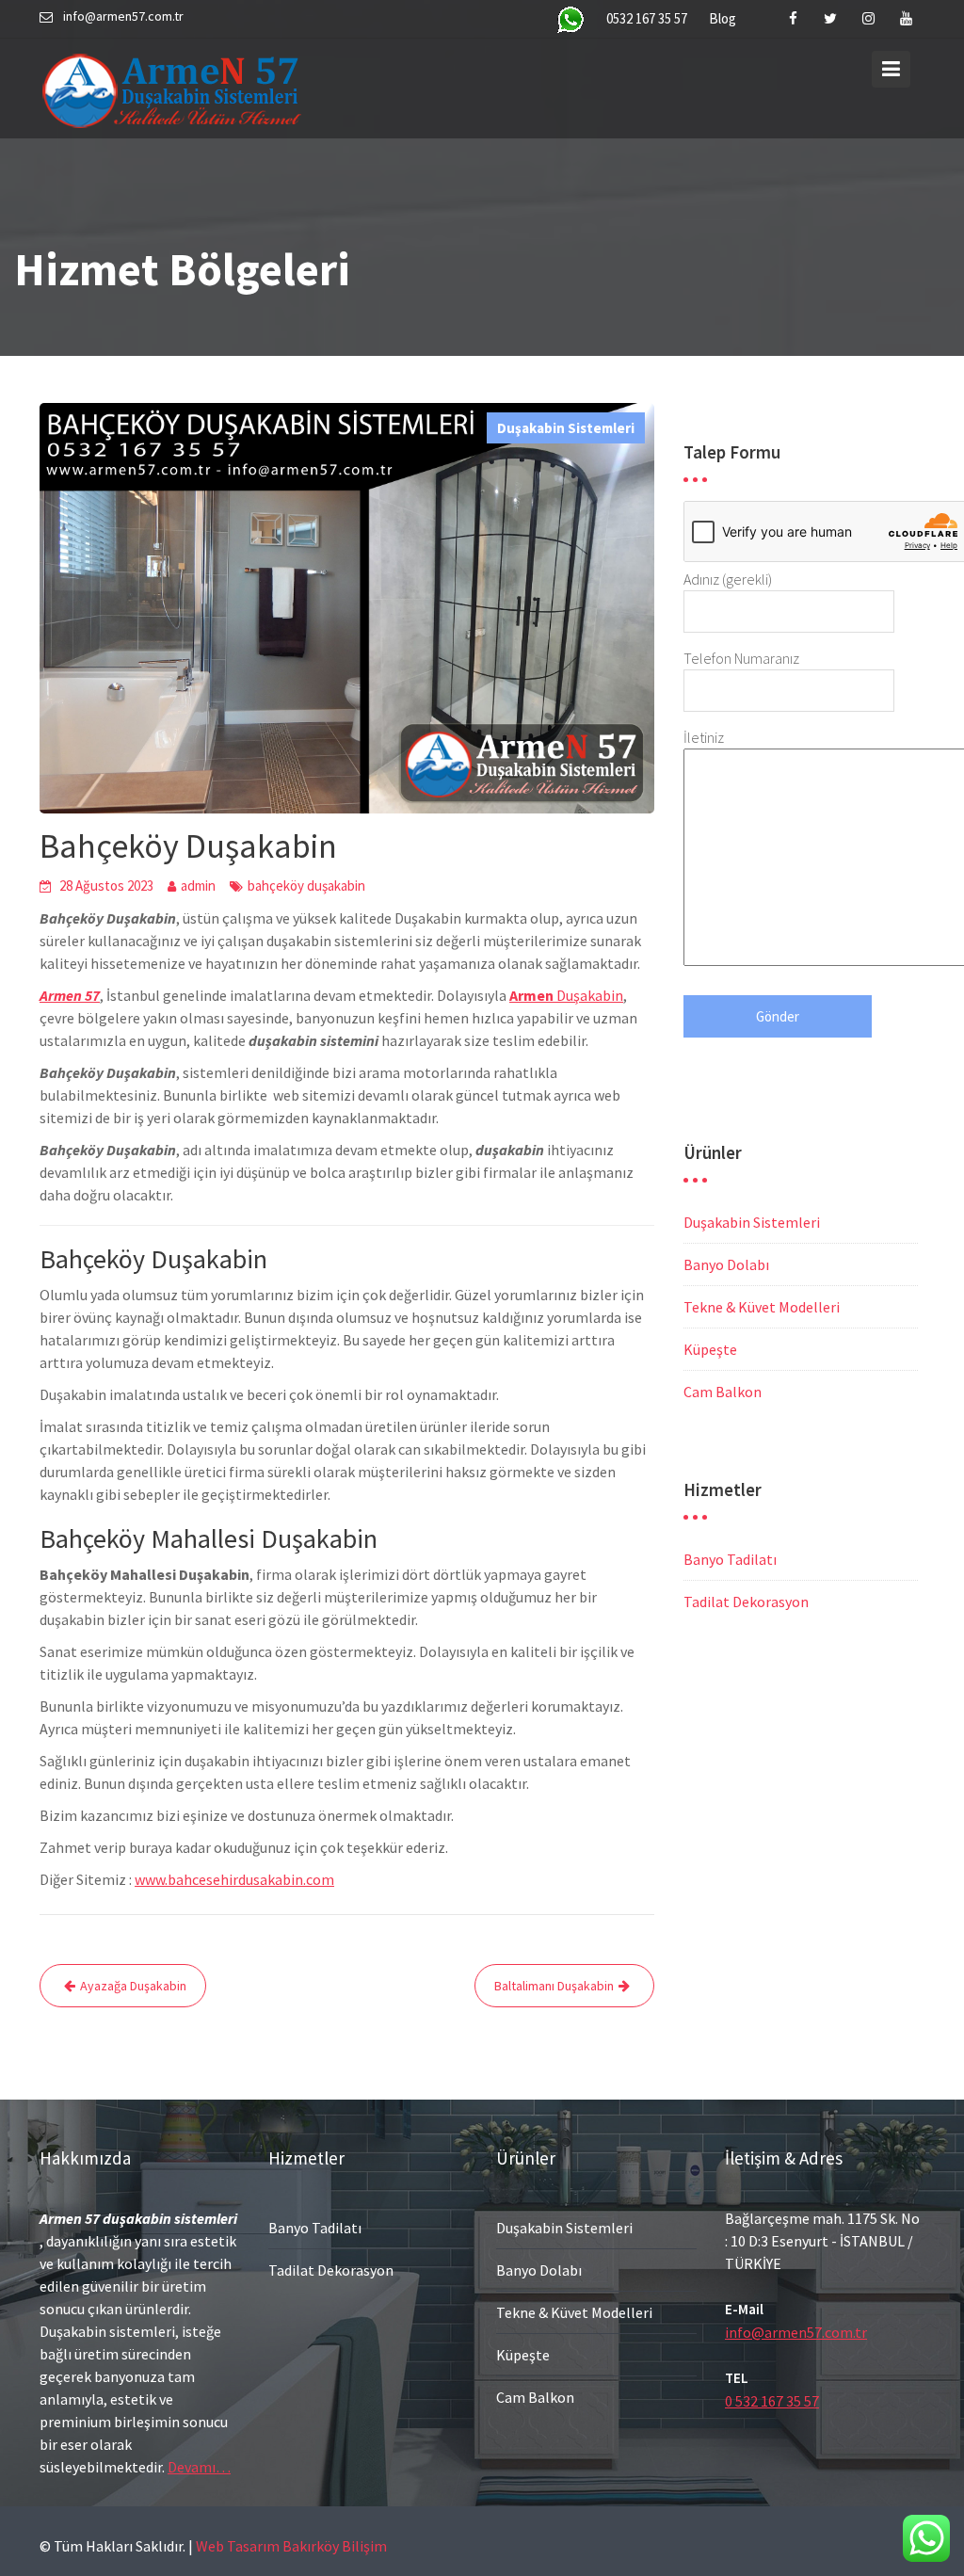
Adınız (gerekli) (728, 579)
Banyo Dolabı (726, 1264)
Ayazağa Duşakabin (133, 1986)
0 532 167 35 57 (772, 2401)
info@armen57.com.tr (796, 2332)
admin (198, 885)
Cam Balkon (723, 1392)
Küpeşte (710, 1349)
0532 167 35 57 (647, 18)
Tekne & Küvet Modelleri (762, 1307)
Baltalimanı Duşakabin (554, 1986)
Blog (723, 18)
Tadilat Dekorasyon (746, 1602)
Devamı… (199, 2467)
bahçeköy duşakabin (306, 885)
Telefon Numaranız (741, 658)
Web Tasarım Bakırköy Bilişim (291, 2546)
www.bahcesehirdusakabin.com (234, 1879)
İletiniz (704, 737)
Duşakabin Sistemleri (566, 428)
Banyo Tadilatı (730, 1559)
